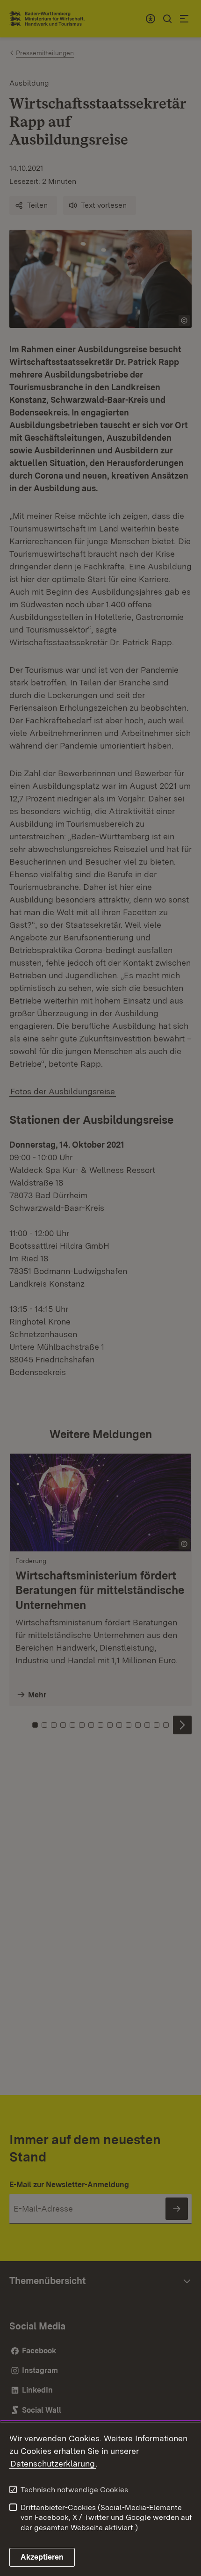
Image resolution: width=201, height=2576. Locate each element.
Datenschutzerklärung (53, 2463)
